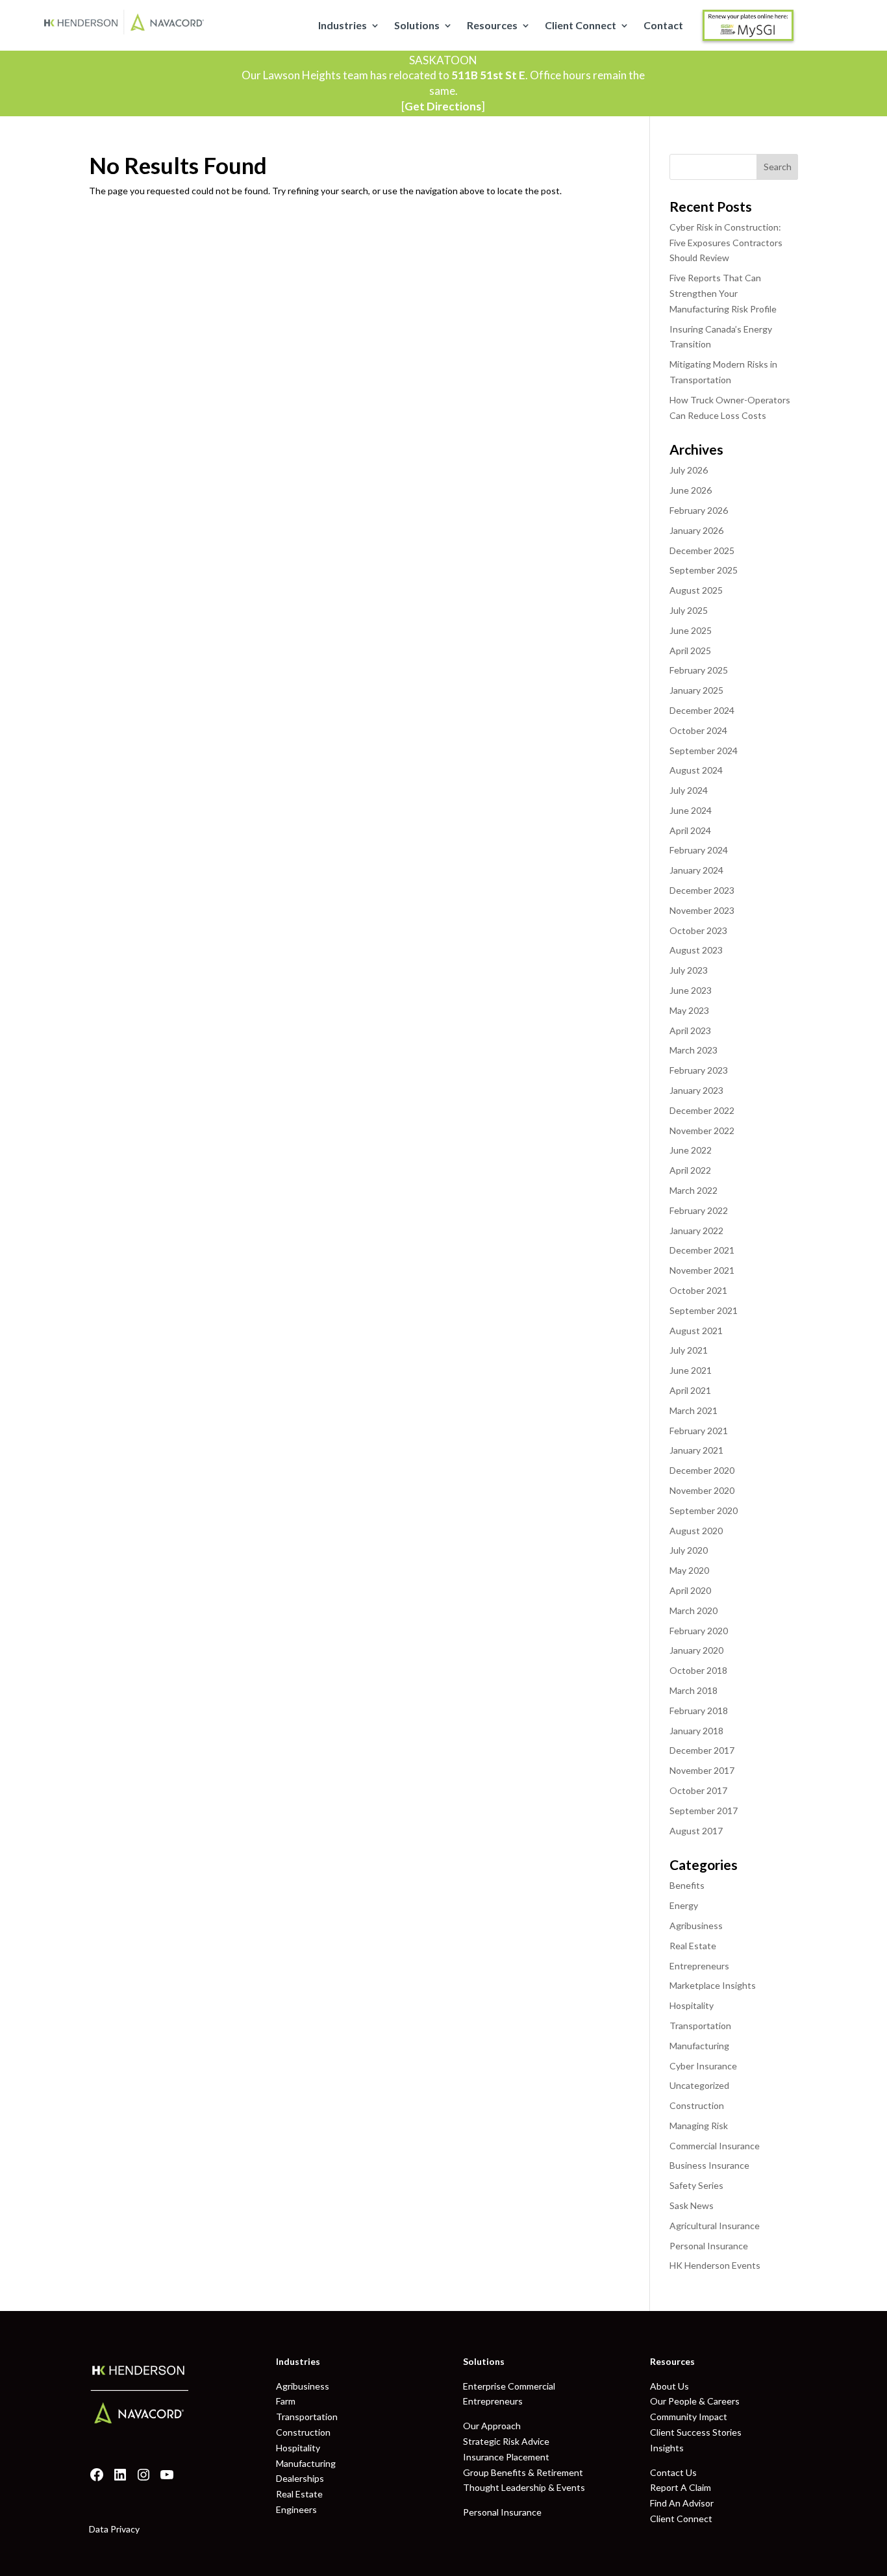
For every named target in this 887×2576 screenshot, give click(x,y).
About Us (669, 2386)
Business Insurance (709, 2165)
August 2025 (696, 590)
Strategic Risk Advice (506, 2441)
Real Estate (693, 1946)
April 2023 (690, 1030)
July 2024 (689, 790)
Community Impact (689, 2417)
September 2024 (704, 751)
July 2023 (689, 970)
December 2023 (702, 890)
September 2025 (704, 570)
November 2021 (702, 1270)
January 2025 (696, 690)
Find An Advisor (682, 2503)
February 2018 (699, 1711)
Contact (663, 26)
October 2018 (698, 1670)
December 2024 (702, 710)
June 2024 (691, 810)
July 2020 (689, 1550)
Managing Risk (699, 2126)
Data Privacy (114, 2529)
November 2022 (702, 1130)
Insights (667, 2448)
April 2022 (690, 1170)
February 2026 (699, 510)
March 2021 (693, 1410)
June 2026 (691, 490)
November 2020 (702, 1490)
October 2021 (698, 1290)
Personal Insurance (709, 2246)
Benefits (687, 1885)
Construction (697, 2105)
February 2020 (699, 1631)
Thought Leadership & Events (524, 2487)
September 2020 (704, 1510)
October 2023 (698, 930)
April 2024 (690, 830)
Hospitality (692, 2005)
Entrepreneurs (699, 1966)
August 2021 (696, 1331)
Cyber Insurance (703, 2066)
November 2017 (702, 1770)
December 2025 (702, 550)
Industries (343, 26)
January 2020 (696, 1650)
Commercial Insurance (715, 2146)
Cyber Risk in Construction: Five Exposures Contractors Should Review (726, 243)
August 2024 (696, 770)
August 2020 (696, 1531)
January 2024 (696, 870)
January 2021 (696, 1450)
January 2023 (696, 1090)
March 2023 (693, 1050)
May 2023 (689, 1010)
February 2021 (699, 1431)
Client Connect (581, 26)
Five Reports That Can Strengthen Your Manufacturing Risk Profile (723, 293)
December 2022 (702, 1110)
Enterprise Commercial (509, 2386)
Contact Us (673, 2472)
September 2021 (704, 1310)
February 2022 (699, 1210)
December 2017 (702, 1750)
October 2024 (698, 730)
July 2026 (689, 470)
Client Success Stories (696, 2432)
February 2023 (699, 1070)
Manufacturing (699, 2046)
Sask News (692, 2205)
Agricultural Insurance (715, 2226)
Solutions (417, 26)
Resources (492, 26)
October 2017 (698, 1790)
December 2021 (702, 1250)
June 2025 (691, 630)
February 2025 (699, 670)
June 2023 (691, 990)
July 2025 (689, 610)
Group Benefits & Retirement (523, 2472)
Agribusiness (696, 1926)
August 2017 (696, 1831)
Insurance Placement (506, 2457)
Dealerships (300, 2478)
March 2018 (693, 1690)
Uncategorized (699, 2085)
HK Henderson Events (715, 2265)
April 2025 (690, 650)
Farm (286, 2401)
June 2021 (691, 1370)
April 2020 (690, 1590)
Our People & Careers (695, 2401)
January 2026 (696, 530)
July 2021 (689, 1350)
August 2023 (696, 950)
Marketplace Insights (713, 1985)
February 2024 (699, 850)
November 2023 (702, 910)
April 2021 (690, 1390)
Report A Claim (681, 2487)
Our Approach (492, 2426)
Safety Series (696, 2185)
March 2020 (693, 1610)
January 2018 (696, 1731)
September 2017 (704, 1811)
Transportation (700, 2026)
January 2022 (696, 1231)
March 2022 (693, 1190)
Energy (684, 1905)
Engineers (296, 2509)
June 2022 (691, 1150)
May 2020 (689, 1570)
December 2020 (702, 1470)
